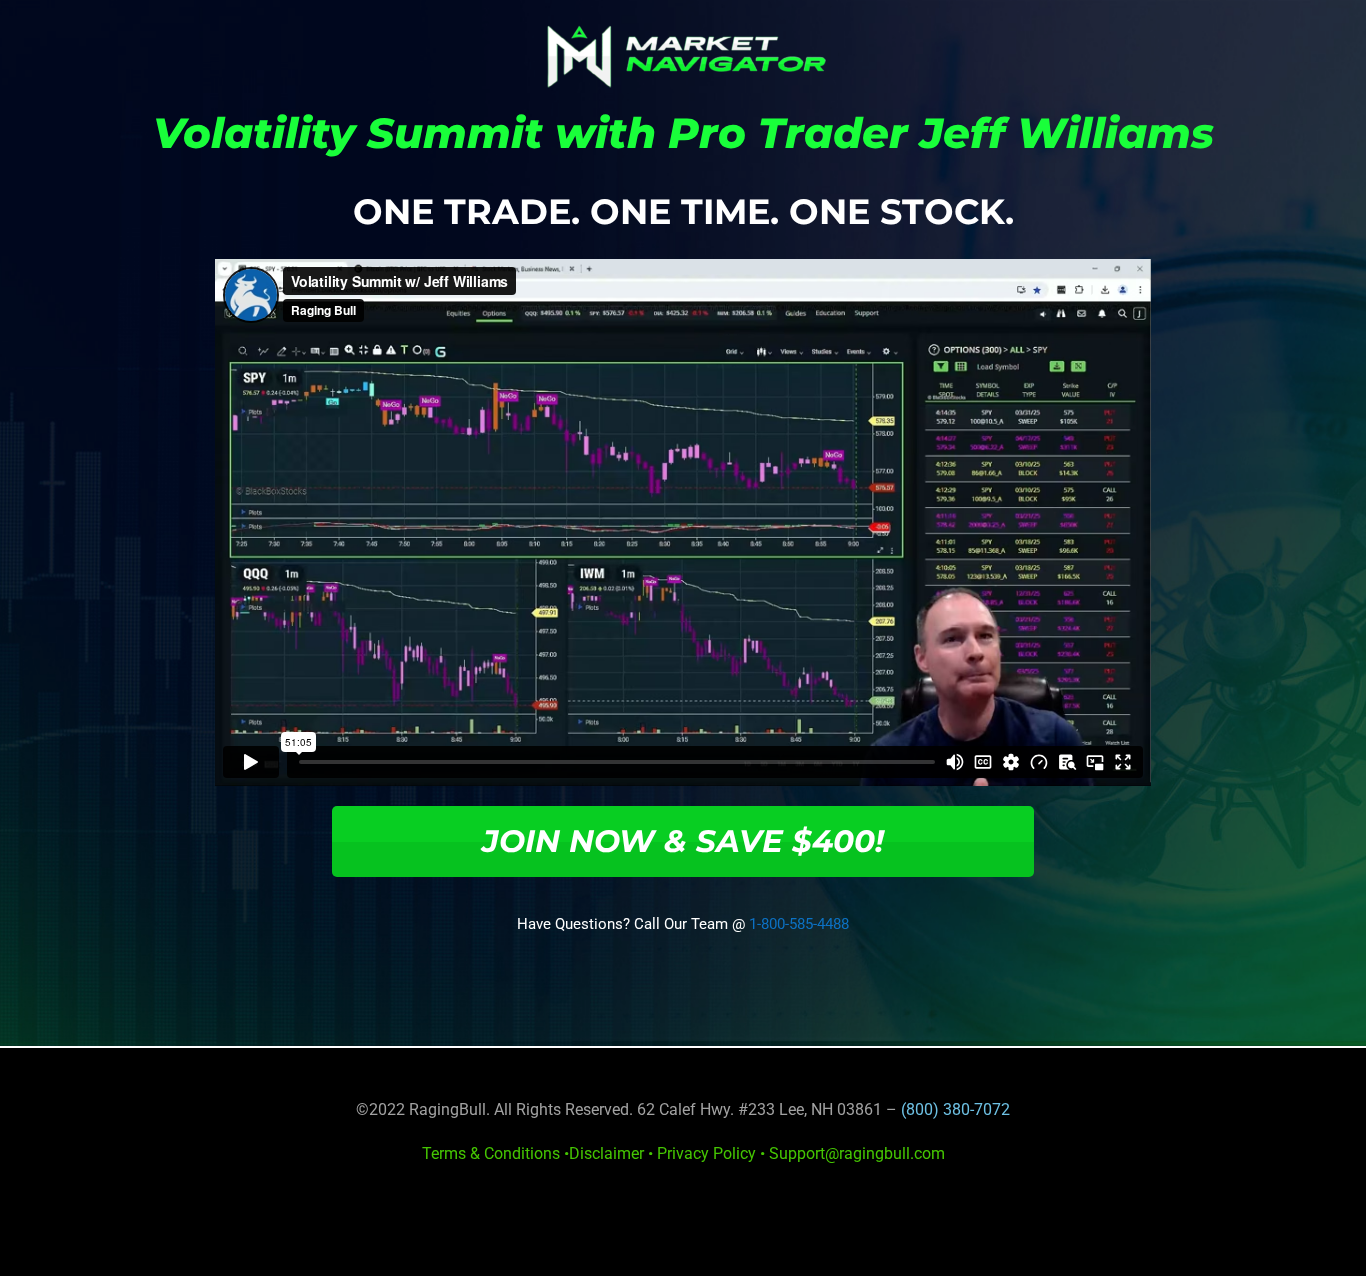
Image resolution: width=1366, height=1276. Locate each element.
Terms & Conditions (491, 1153)
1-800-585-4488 (799, 924)
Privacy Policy (706, 1153)
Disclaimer (606, 1153)
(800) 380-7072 (955, 1109)
